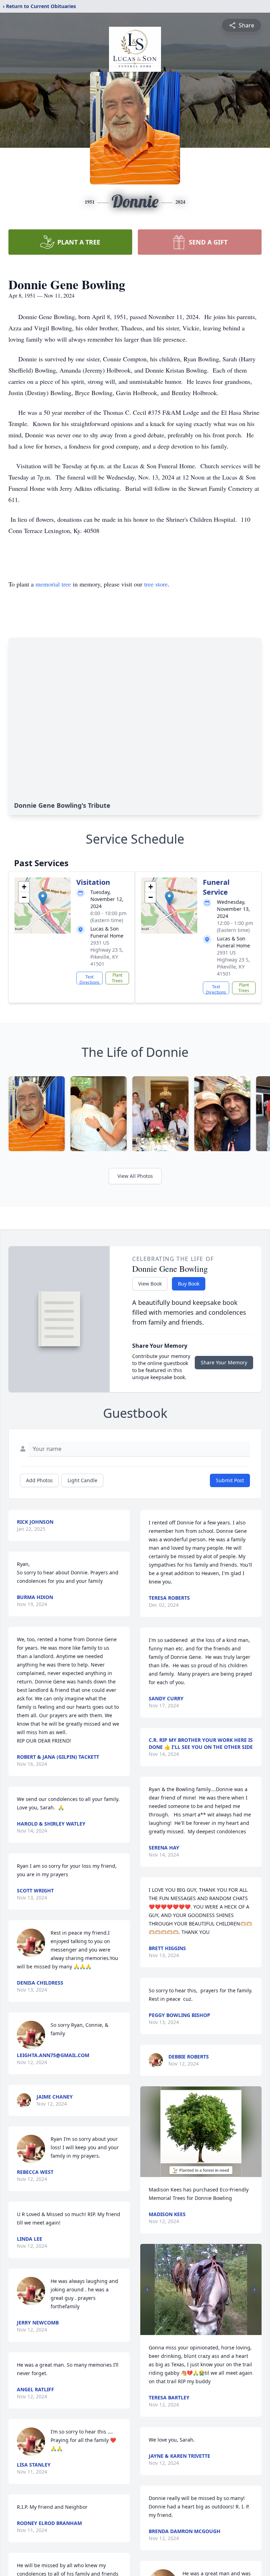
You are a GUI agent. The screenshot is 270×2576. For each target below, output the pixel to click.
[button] (43, 898)
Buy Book (189, 1284)
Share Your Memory (224, 1362)
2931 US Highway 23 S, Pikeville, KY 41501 (107, 953)
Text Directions (89, 979)
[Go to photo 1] (197, 2331)
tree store (156, 584)
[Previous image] (147, 2290)
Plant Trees (117, 978)
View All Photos (135, 1176)
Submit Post (230, 1480)
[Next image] (255, 2290)
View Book (150, 1284)
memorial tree (53, 584)
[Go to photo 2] (201, 2331)
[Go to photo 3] (205, 2331)
